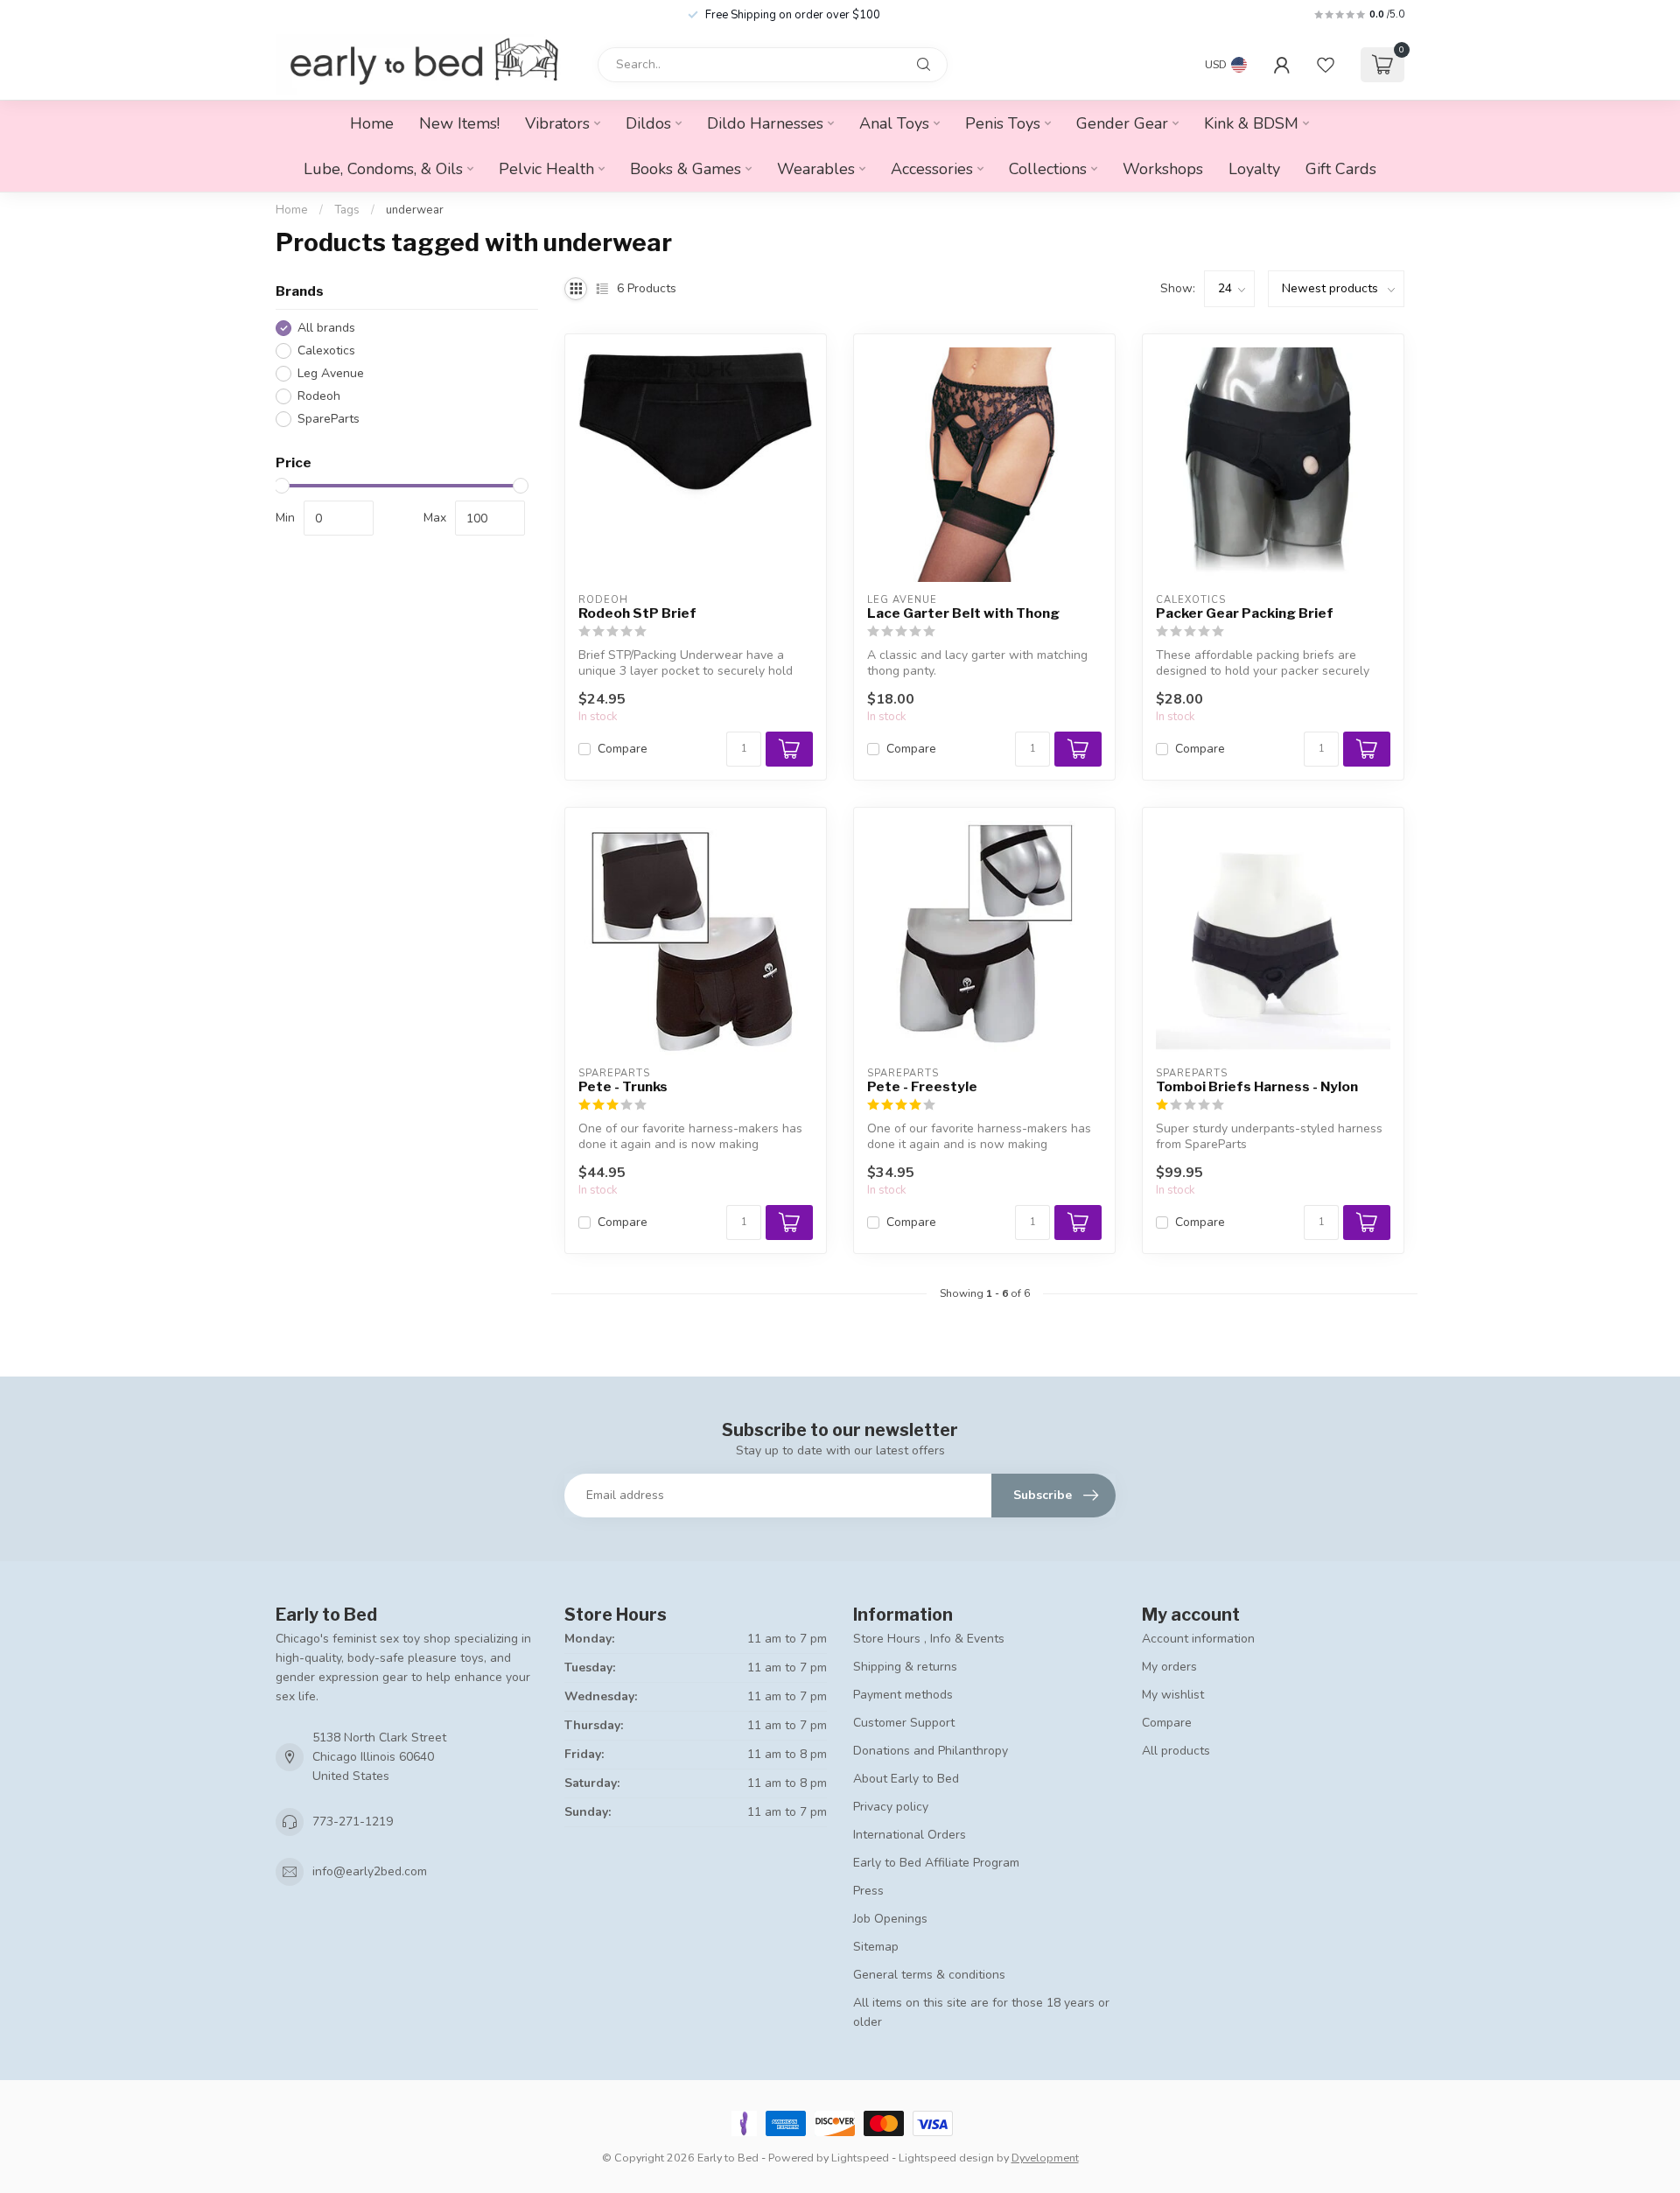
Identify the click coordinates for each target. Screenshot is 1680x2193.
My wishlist (1173, 1695)
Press (868, 1891)
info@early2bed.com (370, 1871)
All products (1176, 1751)
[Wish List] (1326, 65)
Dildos (648, 123)
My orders (1169, 1667)
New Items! (459, 123)
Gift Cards (1341, 169)
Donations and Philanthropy (931, 1751)
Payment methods (903, 1695)
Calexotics (326, 350)
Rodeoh (319, 396)
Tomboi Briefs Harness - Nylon (1257, 1087)
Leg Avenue (331, 373)
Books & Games (686, 169)
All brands (326, 328)
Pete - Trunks (623, 1087)
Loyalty (1254, 169)
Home (372, 123)
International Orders (910, 1835)
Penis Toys (1003, 123)
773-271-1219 (353, 1822)
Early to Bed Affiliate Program (936, 1863)
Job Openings (890, 1919)
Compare (623, 749)
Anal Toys (894, 123)
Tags (347, 210)
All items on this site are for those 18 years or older (981, 2012)
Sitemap (876, 1947)
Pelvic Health (546, 169)
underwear (415, 210)
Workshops (1163, 169)
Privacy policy (891, 1807)
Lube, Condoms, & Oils (383, 169)
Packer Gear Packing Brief (1245, 613)
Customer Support (904, 1723)
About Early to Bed (906, 1779)
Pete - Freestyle (922, 1087)
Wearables (816, 169)
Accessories (932, 169)
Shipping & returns (905, 1667)
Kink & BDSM (1251, 123)
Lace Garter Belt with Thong (963, 613)
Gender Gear (1122, 123)
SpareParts (329, 419)
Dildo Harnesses (765, 123)
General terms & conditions (929, 1975)
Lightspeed (860, 2158)
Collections (1048, 169)
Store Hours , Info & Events (929, 1639)
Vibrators (557, 123)
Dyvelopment (1045, 2158)
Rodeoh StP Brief (637, 613)
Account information (1198, 1639)
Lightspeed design (946, 2158)
